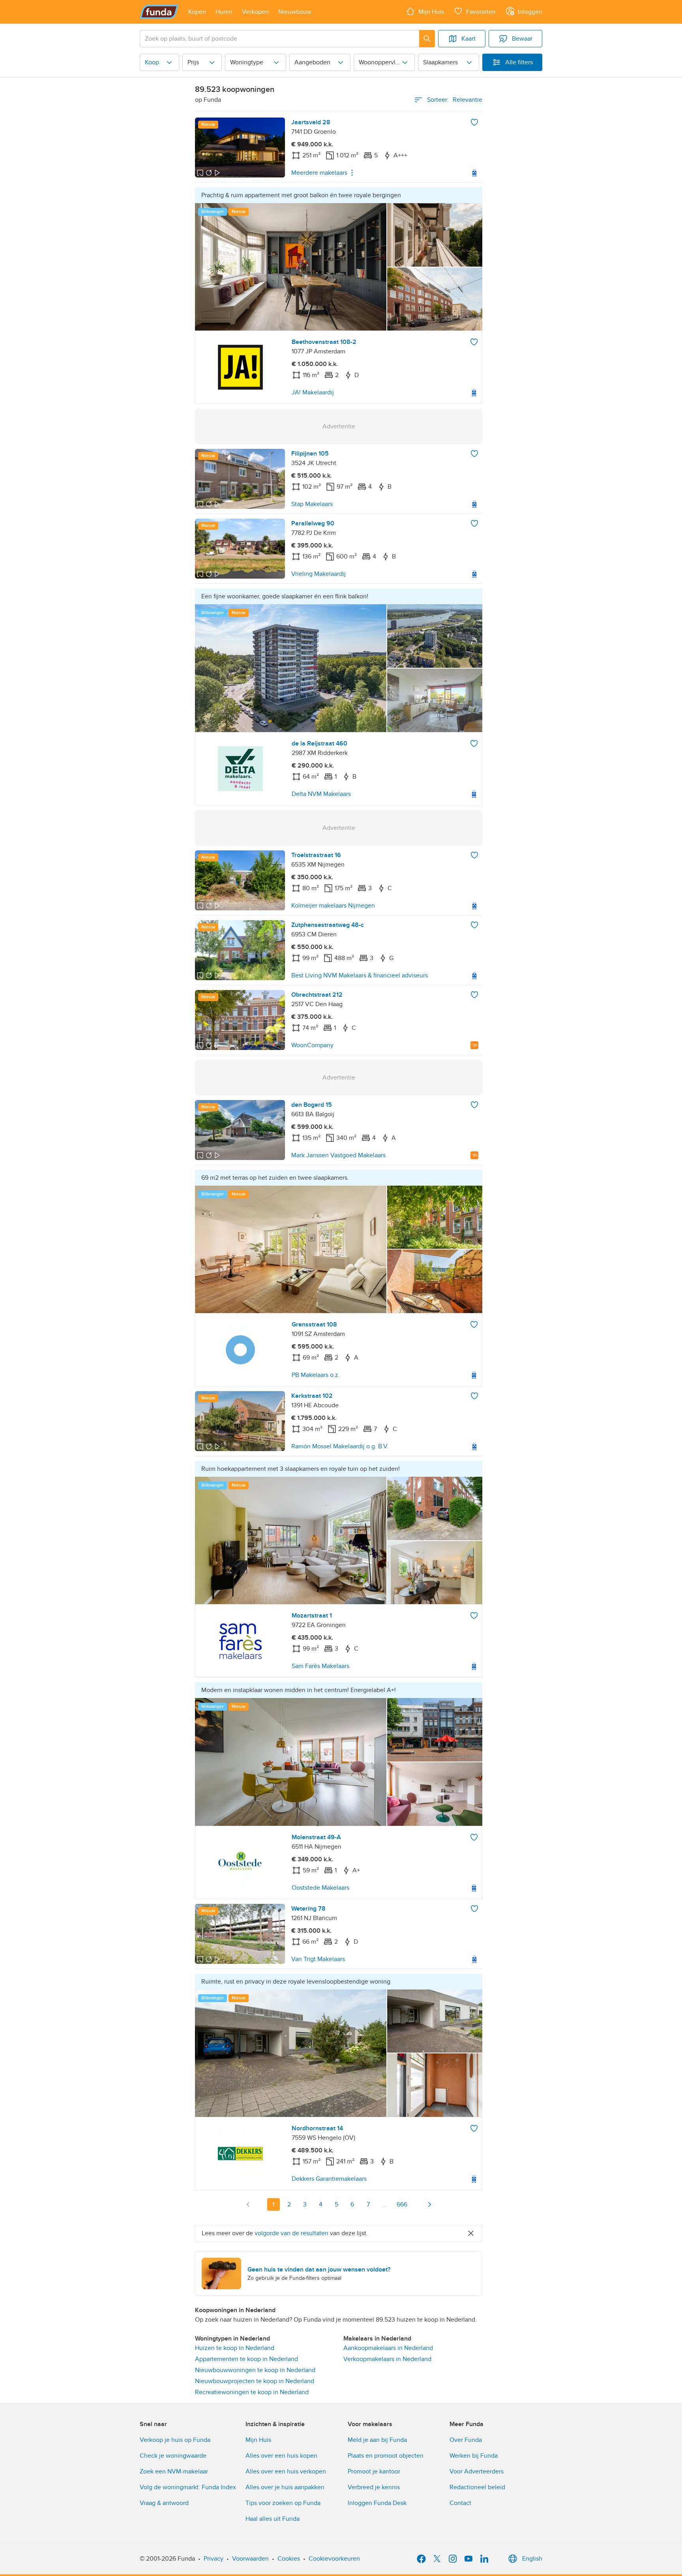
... (384, 2204)
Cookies (289, 2559)
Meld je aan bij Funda (377, 2440)
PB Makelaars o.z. (316, 1375)
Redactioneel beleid (477, 2487)
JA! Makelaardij (313, 392)
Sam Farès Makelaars (320, 1666)
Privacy (214, 2559)
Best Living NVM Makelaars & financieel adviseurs (360, 975)
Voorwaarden (250, 2559)
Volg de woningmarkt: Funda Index (188, 2487)
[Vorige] (248, 2204)
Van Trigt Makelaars (318, 1959)
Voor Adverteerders (477, 2471)
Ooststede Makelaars (320, 1888)
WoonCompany (312, 1045)
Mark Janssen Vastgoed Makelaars (338, 1155)
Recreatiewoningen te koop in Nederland (252, 2392)
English (532, 2559)
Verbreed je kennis (374, 2487)
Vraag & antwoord (164, 2503)
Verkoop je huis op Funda (175, 2440)
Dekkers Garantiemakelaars (329, 2179)
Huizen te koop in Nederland (235, 2348)
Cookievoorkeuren (334, 2559)
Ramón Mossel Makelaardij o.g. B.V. (340, 1446)
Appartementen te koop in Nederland (246, 2359)
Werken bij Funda (474, 2456)
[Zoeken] (427, 39)
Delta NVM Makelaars (321, 794)
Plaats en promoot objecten (386, 2456)
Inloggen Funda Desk (377, 2503)
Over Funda (466, 2440)
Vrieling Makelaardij (319, 574)
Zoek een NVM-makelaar (174, 2471)
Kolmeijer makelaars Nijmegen (333, 906)
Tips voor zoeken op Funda (283, 2503)
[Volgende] (429, 2204)
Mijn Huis (258, 2440)
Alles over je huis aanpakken (285, 2487)
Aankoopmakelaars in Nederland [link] (388, 2348)
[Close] (471, 2233)
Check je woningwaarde (173, 2456)
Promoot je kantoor (374, 2471)
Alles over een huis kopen (281, 2456)
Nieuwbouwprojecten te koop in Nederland (255, 2381)
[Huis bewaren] (474, 122)
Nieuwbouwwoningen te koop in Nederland (255, 2370)
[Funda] (159, 12)
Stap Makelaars (312, 504)
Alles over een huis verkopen (286, 2471)
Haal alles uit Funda (273, 2519)
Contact (460, 2503)
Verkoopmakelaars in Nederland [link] (387, 2359)
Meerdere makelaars (319, 173)
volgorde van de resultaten (291, 2233)
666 (402, 2204)
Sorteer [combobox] (455, 100)
